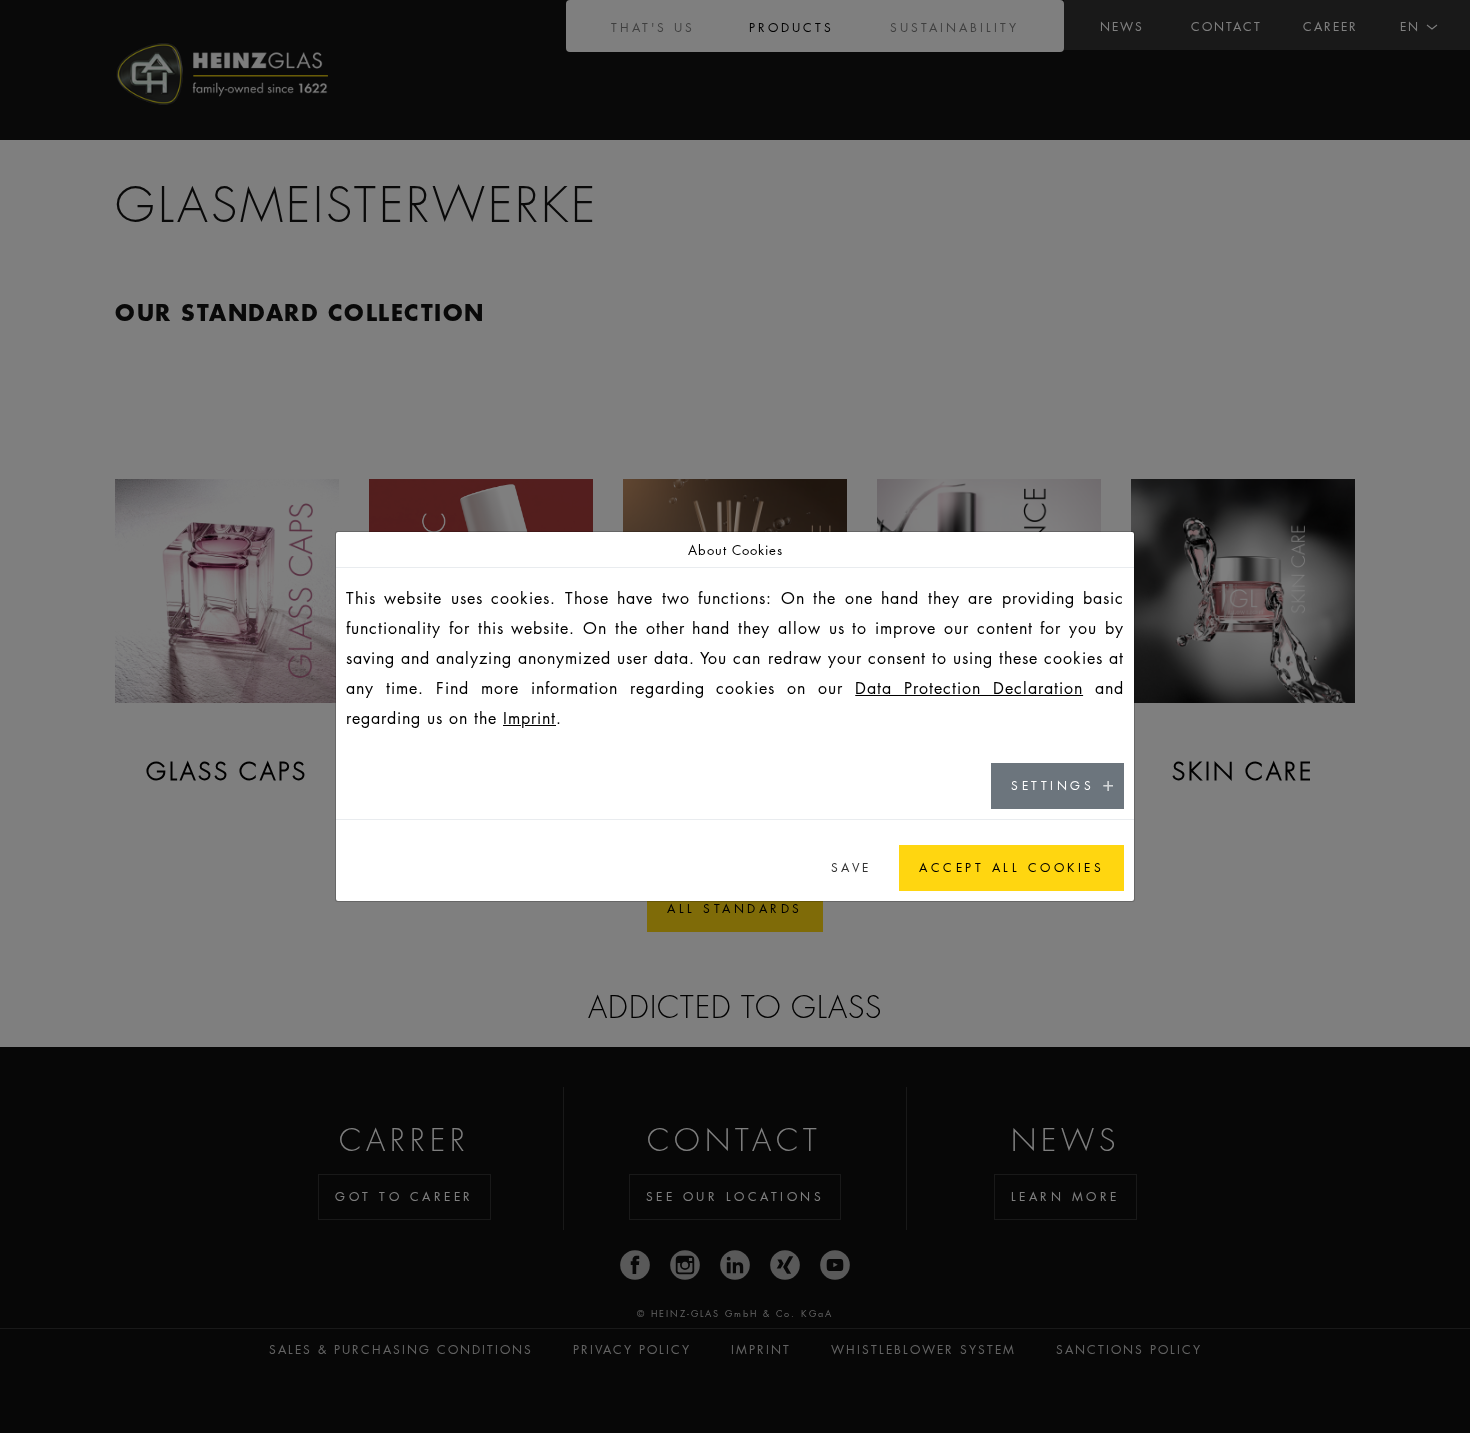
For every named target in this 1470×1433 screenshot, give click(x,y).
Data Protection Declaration (969, 688)
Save (851, 867)
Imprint (529, 718)
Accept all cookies (1011, 867)
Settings (1052, 785)
